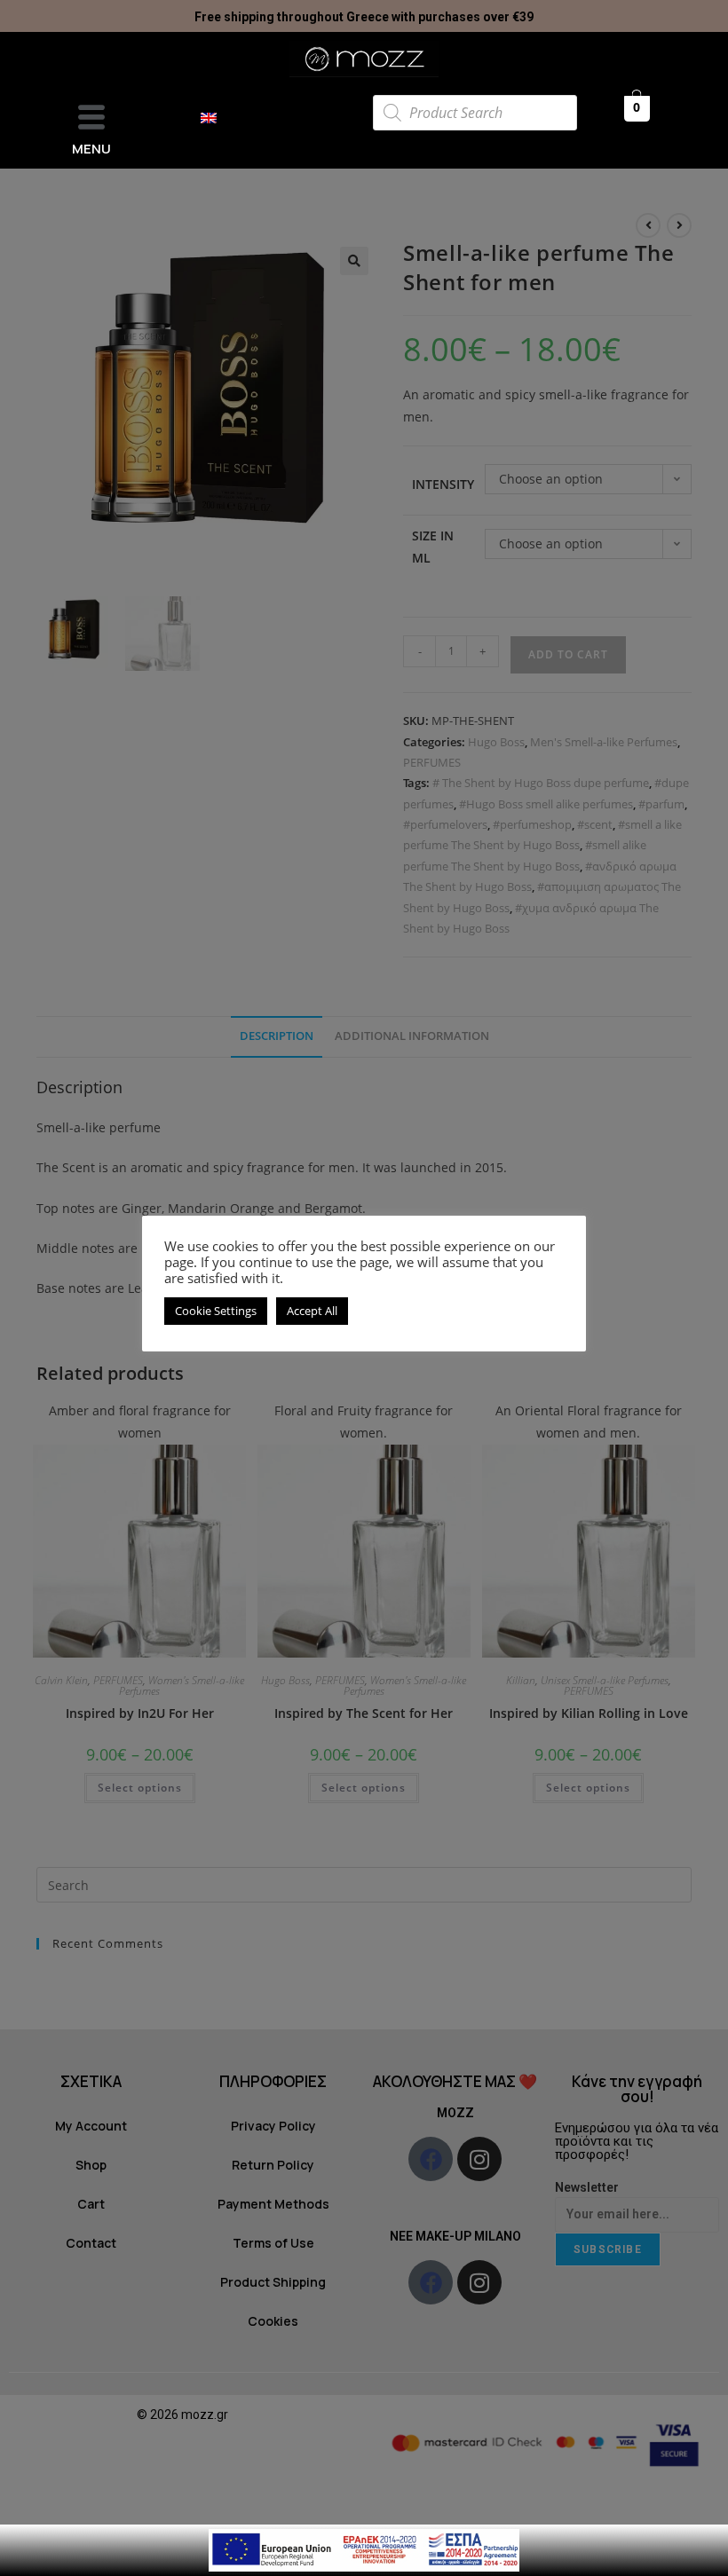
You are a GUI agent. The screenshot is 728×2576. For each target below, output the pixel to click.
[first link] (364, 2549)
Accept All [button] (312, 1311)
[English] (217, 118)
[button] (91, 118)
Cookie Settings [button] (216, 1311)
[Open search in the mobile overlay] (475, 113)
